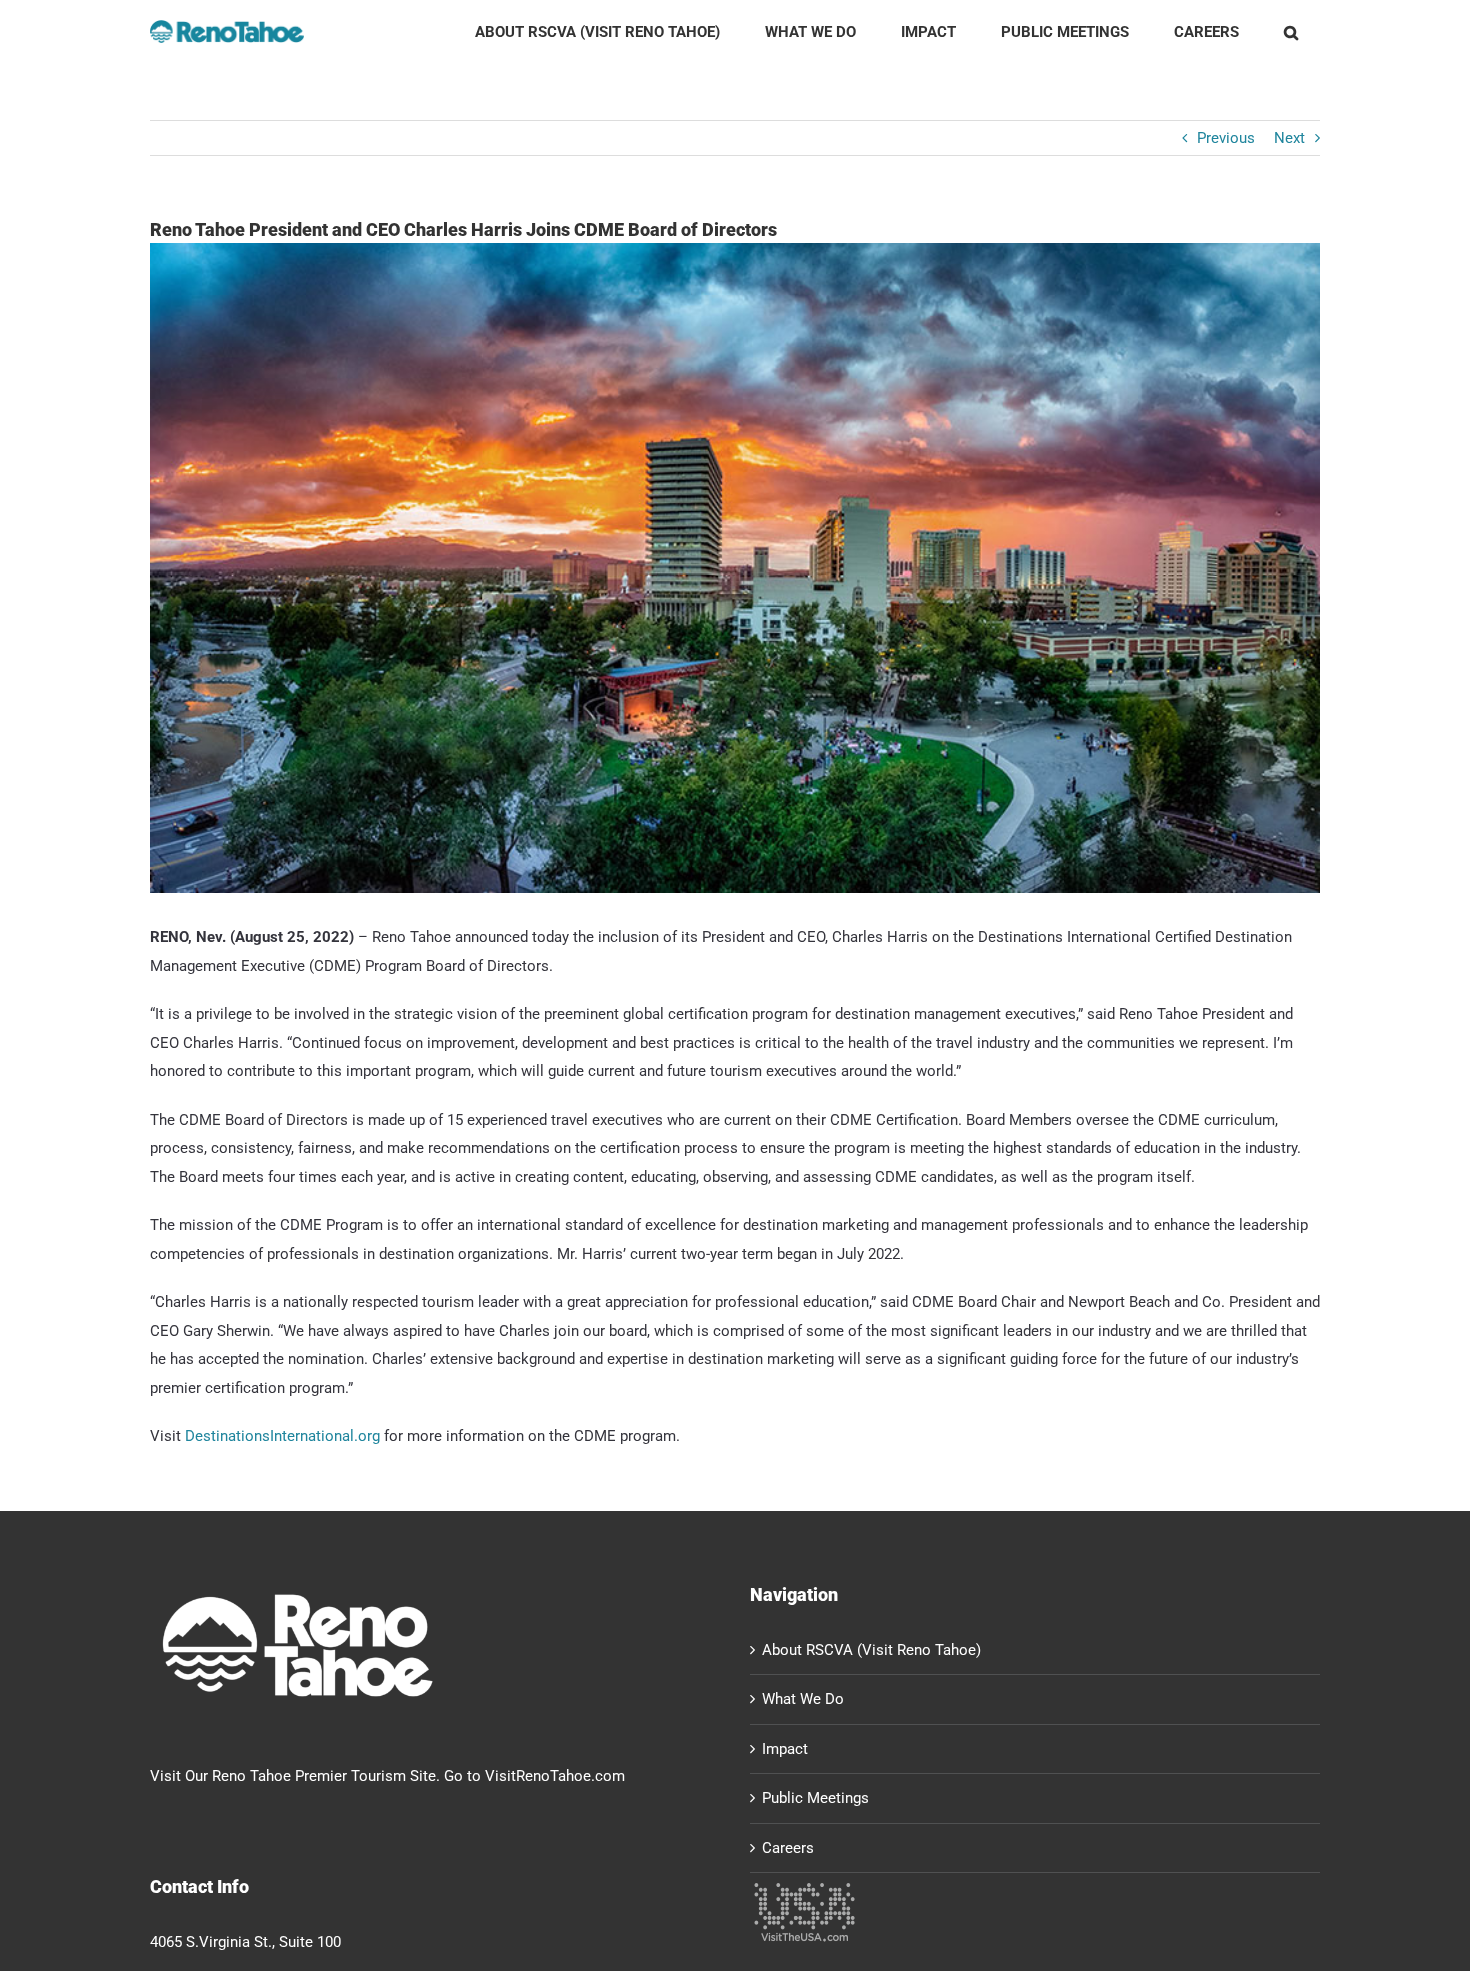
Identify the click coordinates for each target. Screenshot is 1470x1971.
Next (1289, 138)
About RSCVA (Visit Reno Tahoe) (871, 1650)
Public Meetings (815, 1798)
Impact (785, 1749)
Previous (1226, 138)
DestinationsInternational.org (282, 1436)
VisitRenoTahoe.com (555, 1776)
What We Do (803, 1699)
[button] (1290, 32)
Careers (788, 1848)
